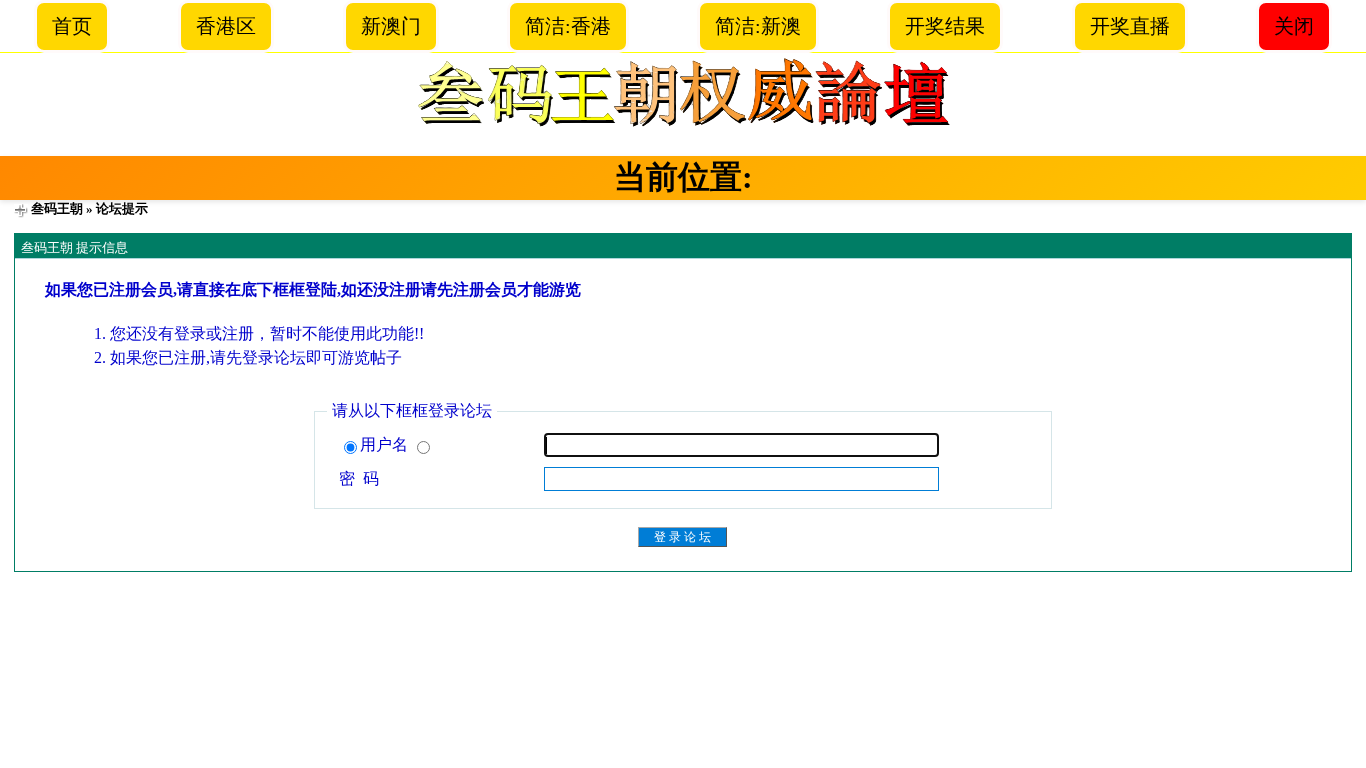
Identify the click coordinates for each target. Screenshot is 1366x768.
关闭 (1294, 26)
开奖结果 (945, 26)
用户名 (386, 444)
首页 (72, 26)
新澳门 (391, 26)
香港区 (226, 26)
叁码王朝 (57, 208)
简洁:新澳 (758, 26)
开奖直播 (1130, 26)
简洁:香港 (568, 26)
